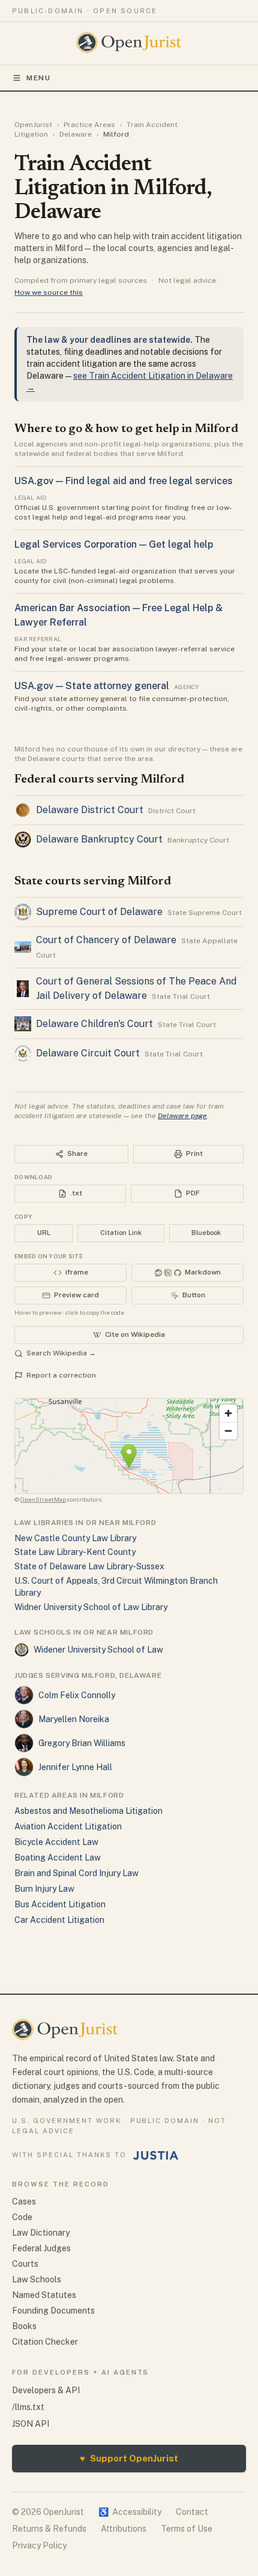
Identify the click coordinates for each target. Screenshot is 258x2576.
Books (24, 2326)
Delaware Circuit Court (88, 1053)
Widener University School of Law (98, 1650)
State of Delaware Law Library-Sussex (89, 1566)
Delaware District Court (90, 810)
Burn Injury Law (44, 1889)
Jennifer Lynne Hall (75, 1767)
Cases (24, 2201)
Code (22, 2217)
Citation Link (121, 1233)
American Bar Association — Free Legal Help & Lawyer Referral (118, 615)
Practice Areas (89, 125)
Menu (39, 78)
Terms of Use (187, 2529)
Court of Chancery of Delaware (106, 940)
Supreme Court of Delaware (99, 912)
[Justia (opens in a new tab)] (156, 2155)
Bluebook (206, 1233)
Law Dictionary (41, 2233)
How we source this (49, 292)
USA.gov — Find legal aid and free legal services (124, 481)
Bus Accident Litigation (60, 1904)
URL (44, 1233)
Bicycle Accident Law (56, 1842)
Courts (25, 2264)
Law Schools (37, 2279)
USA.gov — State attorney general (92, 686)
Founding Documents (53, 2311)
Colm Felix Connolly (77, 1695)
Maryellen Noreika (74, 1719)
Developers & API (46, 2390)
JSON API (31, 2424)
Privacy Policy (39, 2545)
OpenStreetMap (43, 1499)
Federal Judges (41, 2248)
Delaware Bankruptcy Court (99, 839)
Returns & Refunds (49, 2529)
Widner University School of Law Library (91, 1607)
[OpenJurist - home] (129, 43)
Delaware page (182, 1116)
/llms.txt (28, 2407)
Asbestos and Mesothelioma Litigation (88, 1811)
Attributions (124, 2529)
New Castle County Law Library (75, 1538)
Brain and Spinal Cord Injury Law (76, 1873)
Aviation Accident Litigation (68, 1826)
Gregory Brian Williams (82, 1743)
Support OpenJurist (129, 2458)
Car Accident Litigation (59, 1920)
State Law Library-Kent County (75, 1552)
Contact (192, 2512)
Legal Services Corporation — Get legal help (114, 544)
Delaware (76, 134)
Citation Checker (45, 2342)
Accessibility (130, 2512)
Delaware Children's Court (94, 1024)
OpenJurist (33, 125)
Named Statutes (44, 2295)
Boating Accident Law (58, 1858)
